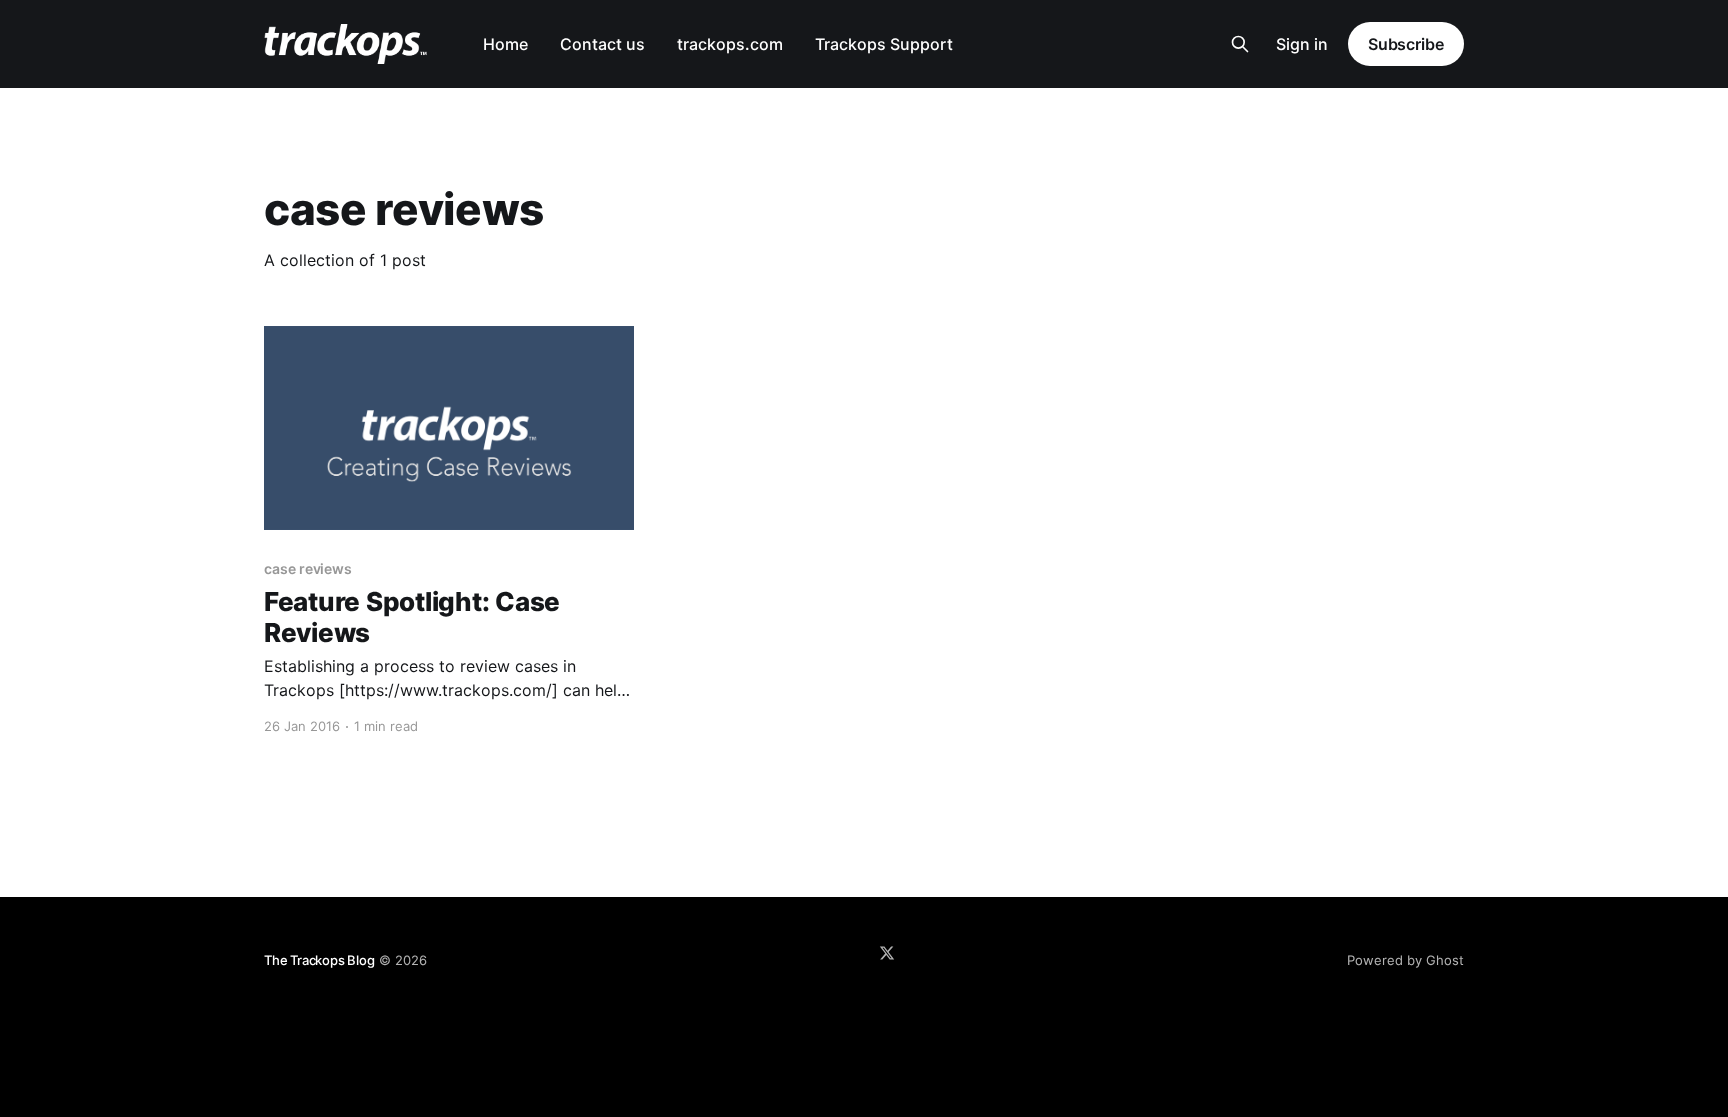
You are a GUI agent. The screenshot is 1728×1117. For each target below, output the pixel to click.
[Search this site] (1240, 44)
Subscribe (1406, 44)
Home (505, 44)
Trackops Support (884, 44)
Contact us (602, 44)
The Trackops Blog (319, 960)
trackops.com (730, 44)
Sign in (1302, 44)
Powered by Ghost (1405, 960)
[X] (887, 953)
